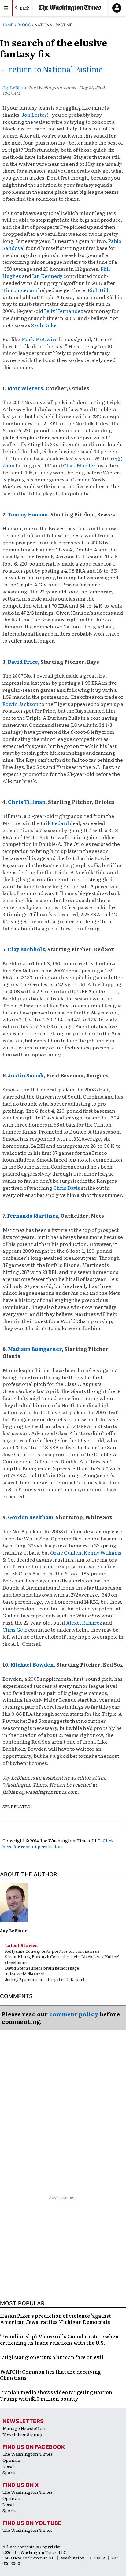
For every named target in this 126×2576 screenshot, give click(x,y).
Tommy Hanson (28, 514)
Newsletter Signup (22, 2434)
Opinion (11, 2460)
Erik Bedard (55, 823)
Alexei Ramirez (84, 1622)
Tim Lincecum (20, 290)
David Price (23, 662)
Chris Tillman (27, 802)
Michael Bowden (32, 1664)
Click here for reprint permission (58, 1843)
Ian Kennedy (47, 276)
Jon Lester (34, 115)
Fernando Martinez (33, 1216)
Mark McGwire (39, 339)
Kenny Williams (103, 1552)
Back (25, 8)
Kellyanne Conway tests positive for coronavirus (52, 1951)
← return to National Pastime (51, 69)
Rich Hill (98, 290)
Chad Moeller (79, 465)
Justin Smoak (26, 1075)
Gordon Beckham (31, 1517)
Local (8, 2466)
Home (7, 25)
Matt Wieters (25, 388)
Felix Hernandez (63, 311)
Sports (9, 2472)
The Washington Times (28, 2454)
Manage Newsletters (24, 2428)
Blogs (24, 25)
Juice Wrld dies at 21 (25, 1974)
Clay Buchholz (26, 949)
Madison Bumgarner (35, 1349)
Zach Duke (44, 325)
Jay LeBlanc (15, 87)
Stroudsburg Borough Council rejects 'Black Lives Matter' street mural (62, 1959)
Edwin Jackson (20, 704)
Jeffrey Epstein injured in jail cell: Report (45, 1979)
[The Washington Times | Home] (70, 8)
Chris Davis (67, 1188)
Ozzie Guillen (66, 1552)
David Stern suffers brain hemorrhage (42, 1968)
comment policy (74, 2014)
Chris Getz (15, 1629)
